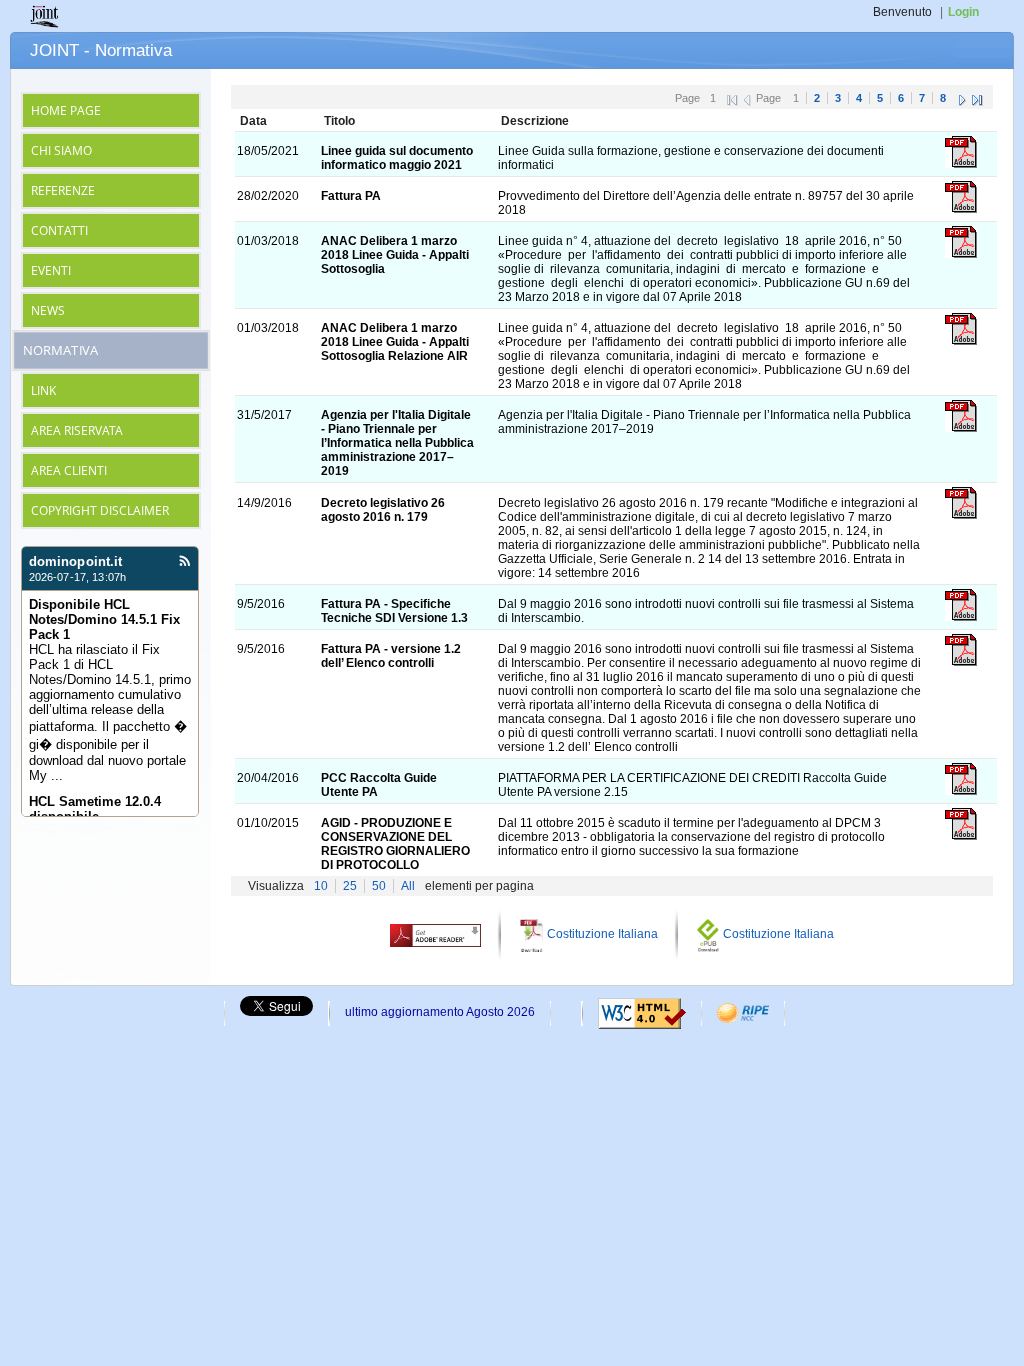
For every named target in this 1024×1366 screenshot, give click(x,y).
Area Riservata (77, 430)
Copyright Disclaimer (100, 510)
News (48, 310)
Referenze (63, 190)
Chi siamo (61, 150)
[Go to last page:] (977, 98)
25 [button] (350, 886)
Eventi (51, 270)
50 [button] (379, 886)
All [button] (408, 886)
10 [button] (321, 886)
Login (963, 12)
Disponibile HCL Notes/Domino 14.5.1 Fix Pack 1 (104, 619)
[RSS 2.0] (184, 562)
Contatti (59, 230)
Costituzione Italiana (602, 934)
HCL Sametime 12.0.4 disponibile (95, 809)
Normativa (61, 351)
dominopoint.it (76, 561)
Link (43, 390)
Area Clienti (69, 470)
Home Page (66, 110)
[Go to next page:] (962, 98)
